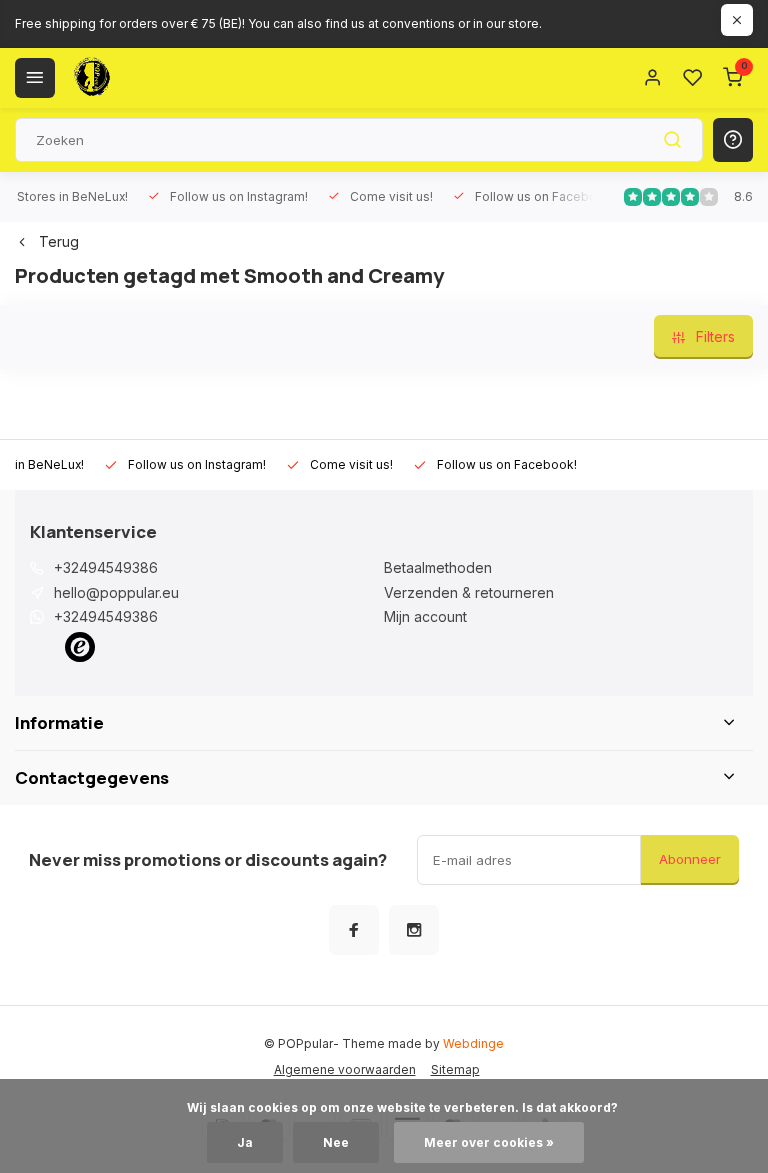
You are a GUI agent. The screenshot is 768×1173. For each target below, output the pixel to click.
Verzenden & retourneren (469, 592)
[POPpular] (140, 78)
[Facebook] (354, 930)
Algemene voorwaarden (345, 1069)
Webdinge (473, 1043)
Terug (59, 241)
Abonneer (690, 859)
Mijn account (425, 616)
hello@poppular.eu (116, 592)
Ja (245, 1142)
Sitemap (455, 1069)
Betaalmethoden (438, 567)
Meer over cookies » (489, 1142)
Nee (336, 1142)
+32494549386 (106, 567)
